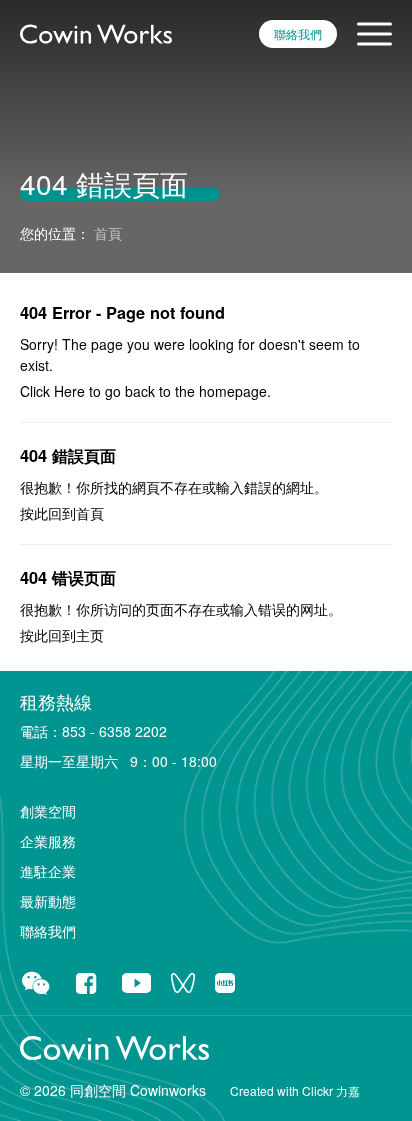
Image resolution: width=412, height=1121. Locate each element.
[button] (374, 34)
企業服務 (48, 841)
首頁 (90, 513)
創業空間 (48, 811)
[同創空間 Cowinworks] (96, 32)
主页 (90, 635)
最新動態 (48, 901)
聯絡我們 (298, 33)
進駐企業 (48, 871)
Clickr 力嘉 (331, 1090)
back (140, 391)
